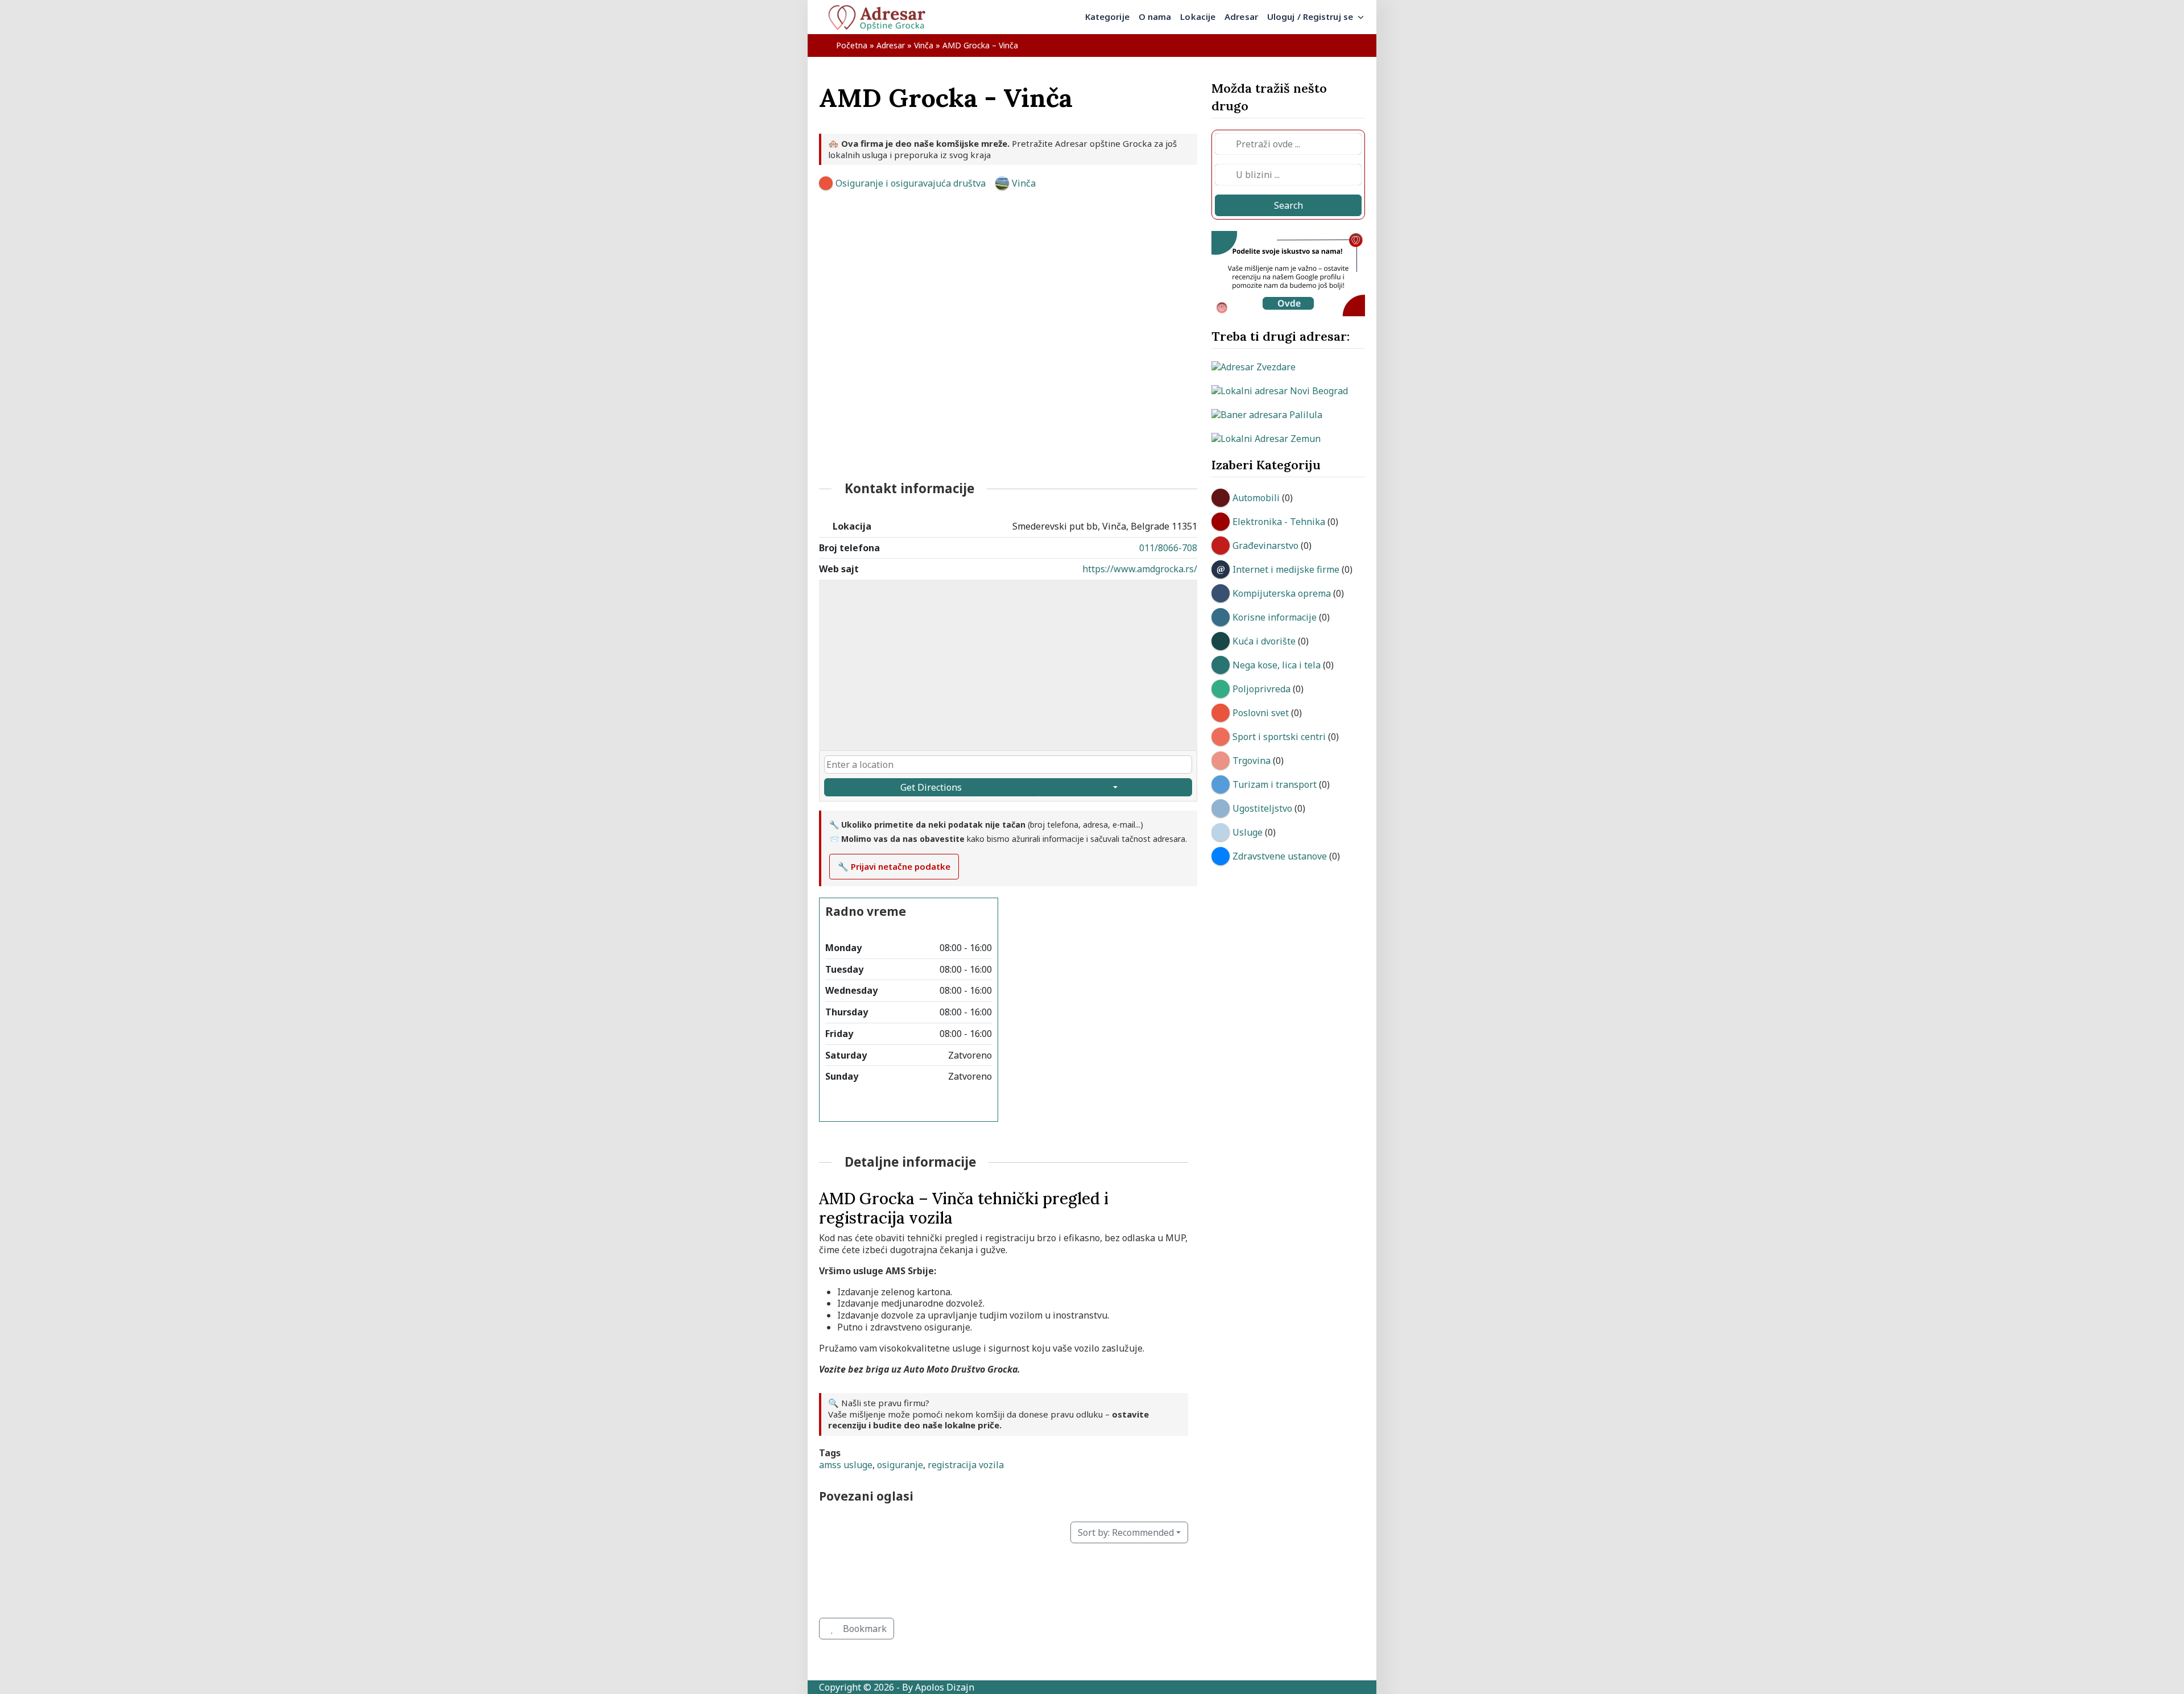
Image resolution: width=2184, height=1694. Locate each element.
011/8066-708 (1168, 548)
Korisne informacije (1275, 617)
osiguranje (900, 1465)
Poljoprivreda (1261, 689)
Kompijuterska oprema (1282, 593)
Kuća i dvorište (1264, 641)
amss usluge (846, 1465)
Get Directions (931, 787)
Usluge (1248, 832)
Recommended (1126, 1532)
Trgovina (1252, 761)
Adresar (891, 45)
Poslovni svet (1261, 713)
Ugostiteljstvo (1262, 808)
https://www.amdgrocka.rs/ (1140, 569)
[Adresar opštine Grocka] (882, 17)
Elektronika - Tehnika (1279, 522)
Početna (852, 45)
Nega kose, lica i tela (1277, 665)
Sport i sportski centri (1279, 737)
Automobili (1256, 498)
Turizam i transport (1275, 784)
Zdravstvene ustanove (1280, 856)
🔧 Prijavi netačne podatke (894, 866)
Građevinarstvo (1265, 546)
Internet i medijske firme (1286, 569)
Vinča (924, 45)
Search (1289, 205)
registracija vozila (966, 1465)
